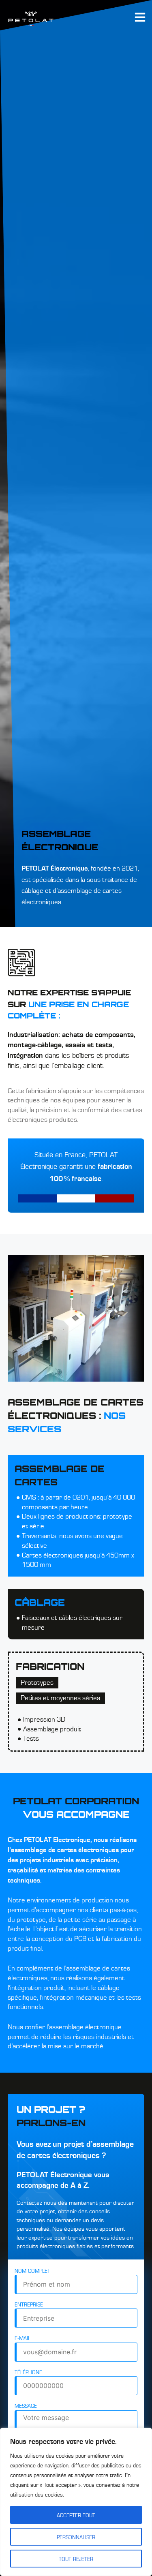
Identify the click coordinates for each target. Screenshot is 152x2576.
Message (26, 2405)
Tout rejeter (76, 2559)
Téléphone (28, 2372)
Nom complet (32, 2270)
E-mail (22, 2338)
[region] (76, 2502)
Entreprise (29, 2304)
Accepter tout (76, 2515)
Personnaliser (76, 2537)
